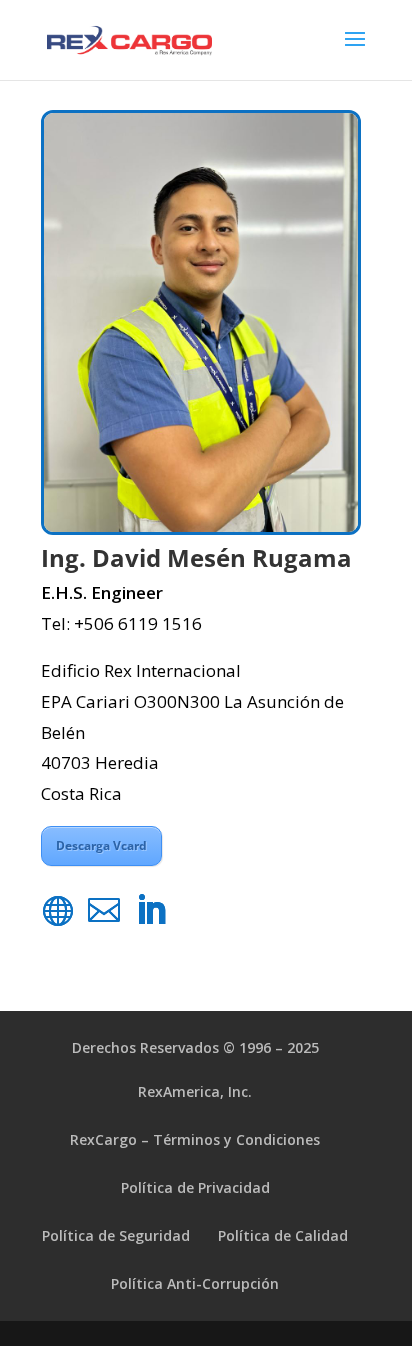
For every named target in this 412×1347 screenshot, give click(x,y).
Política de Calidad (283, 1235)
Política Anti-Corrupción (195, 1283)
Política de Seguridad (116, 1235)
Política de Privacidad (195, 1187)
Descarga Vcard (101, 845)
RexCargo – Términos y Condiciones (195, 1139)
